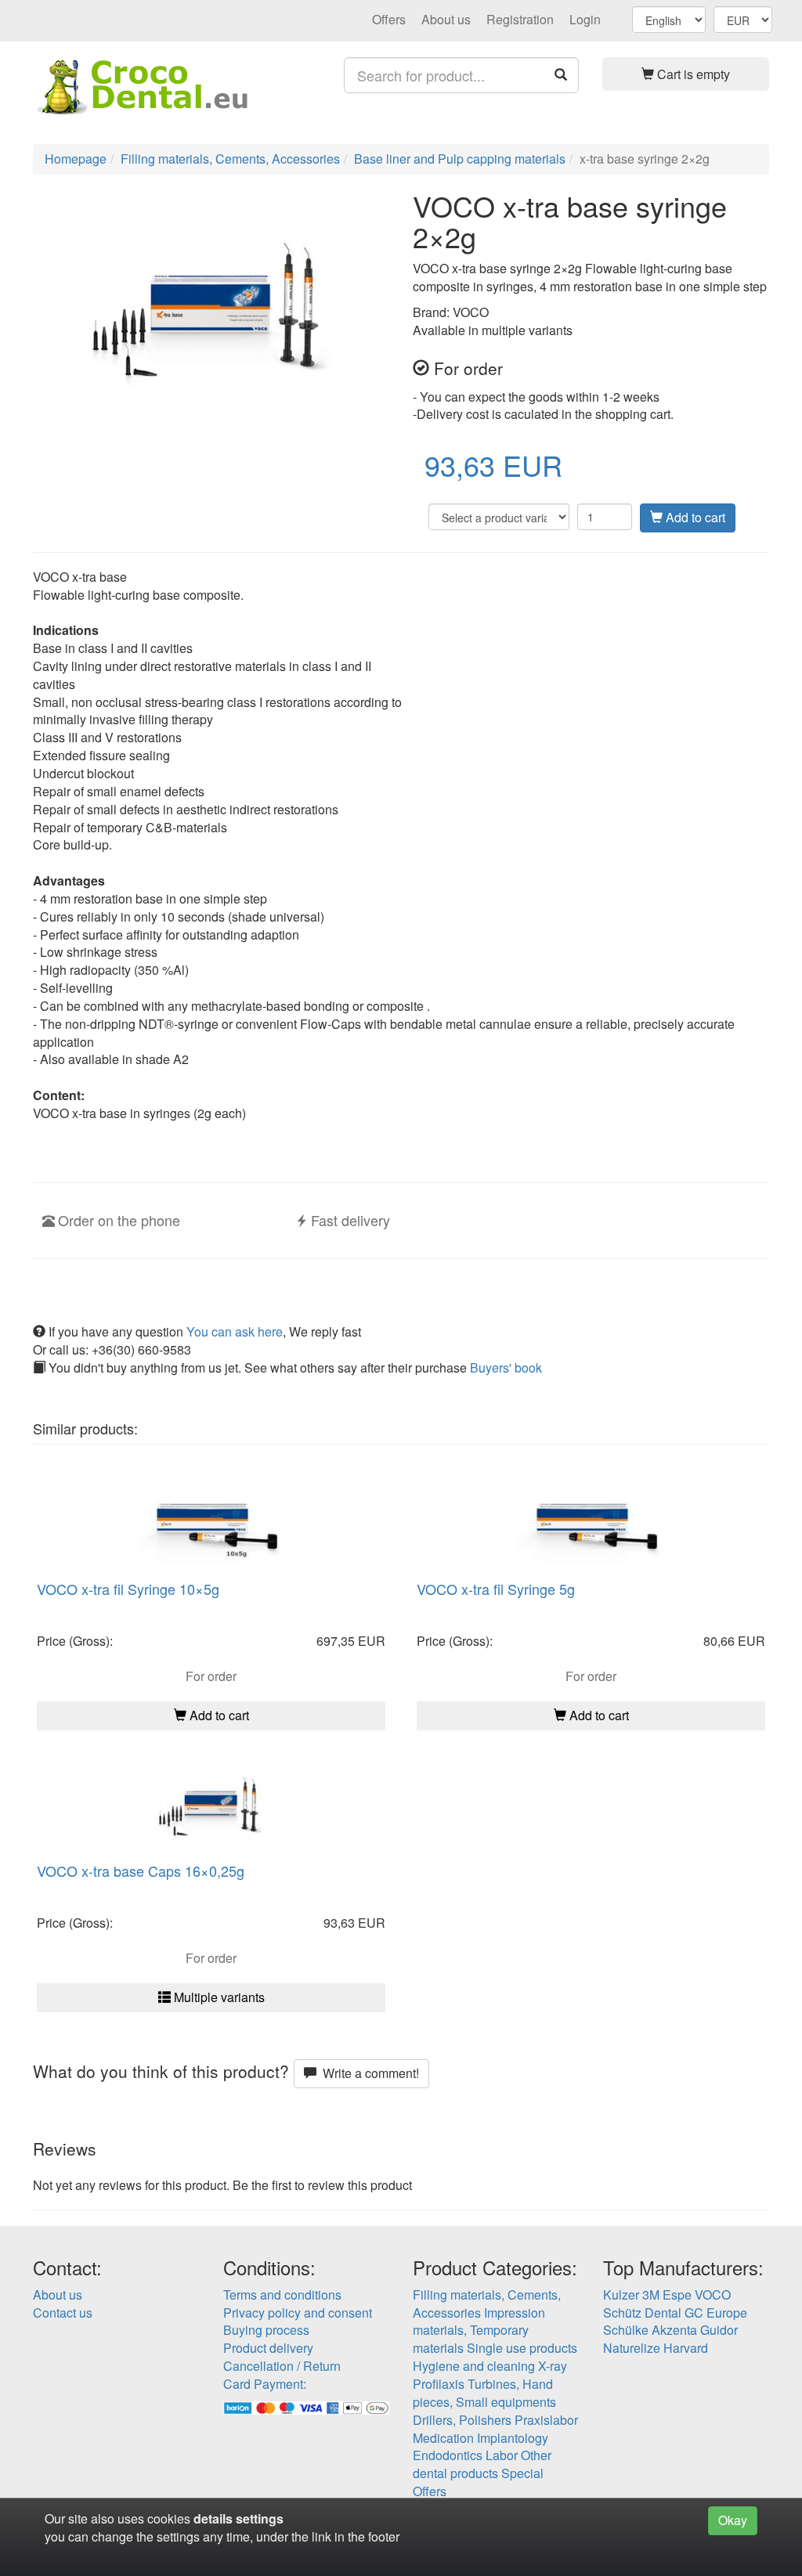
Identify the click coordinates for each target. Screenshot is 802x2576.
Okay (733, 2520)
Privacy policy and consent (298, 2313)
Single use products (522, 2348)
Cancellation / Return (282, 2366)
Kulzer (621, 2295)
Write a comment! (368, 2073)
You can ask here (235, 1331)
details (213, 2518)
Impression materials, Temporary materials (479, 2331)
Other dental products (482, 2464)
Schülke (626, 2330)
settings (260, 2518)
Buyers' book (506, 1367)
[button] (686, 74)
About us (446, 19)
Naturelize (632, 2348)
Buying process (266, 2330)
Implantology (513, 2438)
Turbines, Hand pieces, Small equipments (484, 2393)
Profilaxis (439, 2384)
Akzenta (674, 2330)
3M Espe (667, 2295)
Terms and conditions (282, 2295)
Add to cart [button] (218, 1715)
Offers (389, 19)
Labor (502, 2455)
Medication (443, 2438)
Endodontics (448, 2455)
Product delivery (268, 2348)
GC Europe (716, 2313)
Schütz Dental (642, 2313)
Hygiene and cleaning (474, 2366)
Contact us (63, 2313)
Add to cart (694, 517)
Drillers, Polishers (462, 2420)
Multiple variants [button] (218, 1997)
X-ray (553, 2366)
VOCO (713, 2295)
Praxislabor (546, 2420)
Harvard (686, 2348)
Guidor (719, 2330)
